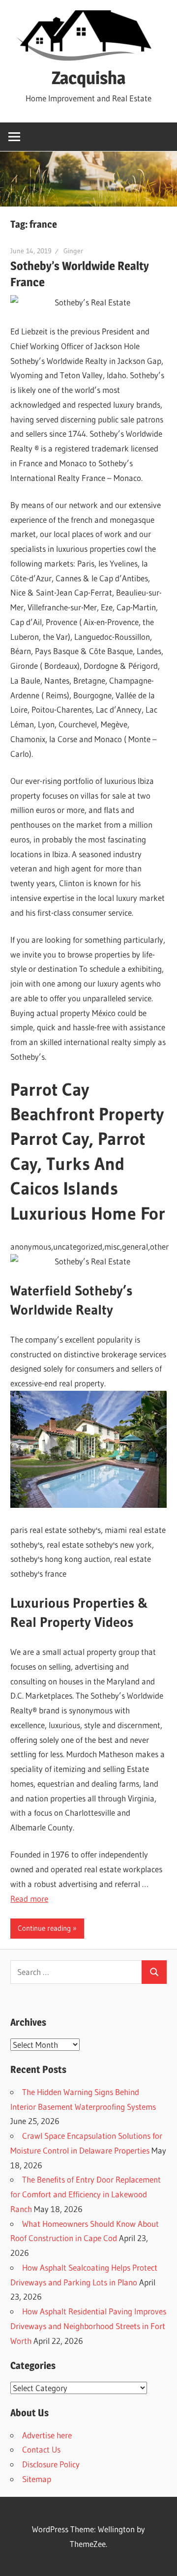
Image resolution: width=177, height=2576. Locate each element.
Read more (29, 1899)
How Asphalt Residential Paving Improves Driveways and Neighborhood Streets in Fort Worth (88, 2326)
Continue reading (44, 1928)
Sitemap (37, 2479)
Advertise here (47, 2435)
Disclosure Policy (51, 2464)
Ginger (73, 251)
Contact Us (41, 2449)
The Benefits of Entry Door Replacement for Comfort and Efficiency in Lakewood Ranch (86, 2194)
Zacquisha (88, 78)
